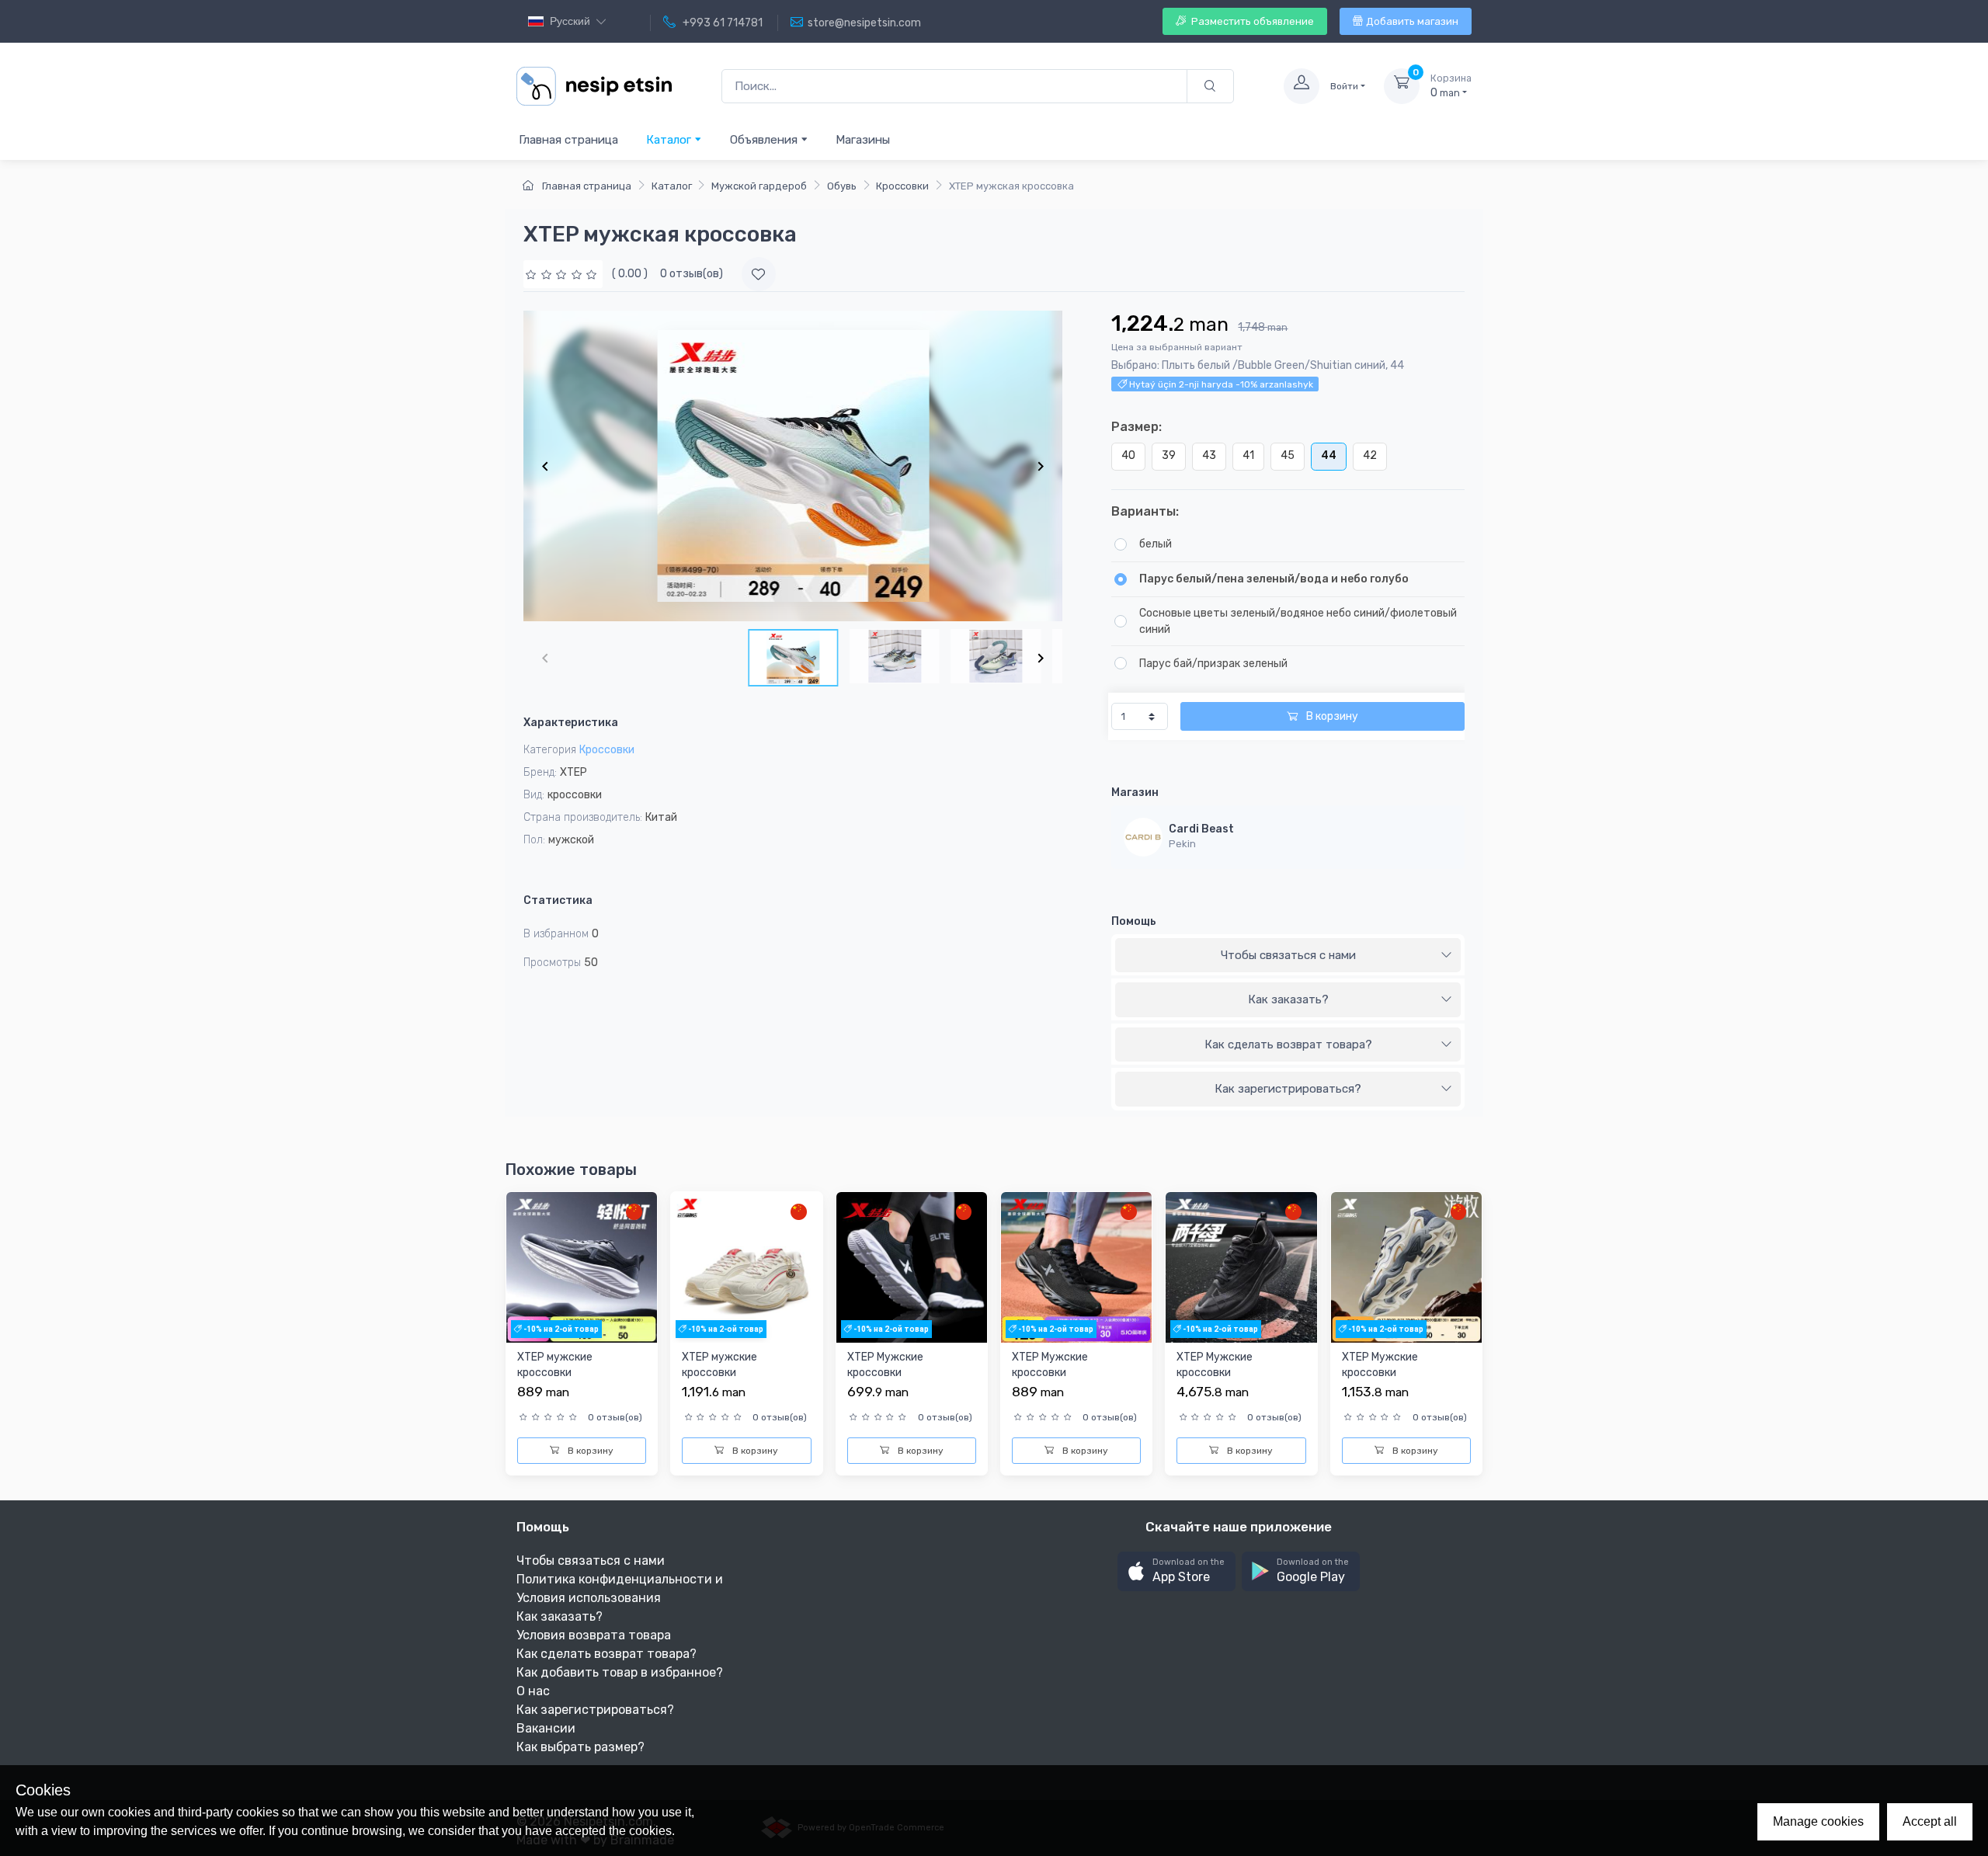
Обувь (842, 186)
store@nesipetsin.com (864, 23)
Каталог (670, 140)
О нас (533, 1691)
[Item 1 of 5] (793, 466)
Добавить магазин (1412, 21)
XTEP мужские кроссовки (555, 1365)
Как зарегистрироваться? (1288, 1089)
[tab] (1288, 956)
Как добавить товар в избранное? (620, 1672)
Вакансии (546, 1728)
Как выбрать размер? (580, 1747)
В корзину (1331, 716)
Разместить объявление (1251, 21)
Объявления (765, 140)
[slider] (563, 274)
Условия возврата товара (594, 1635)
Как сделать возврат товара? (1288, 1044)
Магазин (1135, 792)
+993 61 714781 (721, 23)
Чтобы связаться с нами (1288, 955)
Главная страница (568, 140)
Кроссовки (902, 186)
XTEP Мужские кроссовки (885, 1365)
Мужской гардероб (759, 186)
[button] (1176, 1571)
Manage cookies (1818, 1821)
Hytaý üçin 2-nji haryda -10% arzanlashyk (1220, 384)
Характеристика (571, 723)
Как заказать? (1288, 999)
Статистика (558, 900)
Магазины (863, 140)
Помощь (1134, 921)
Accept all (1930, 1821)
